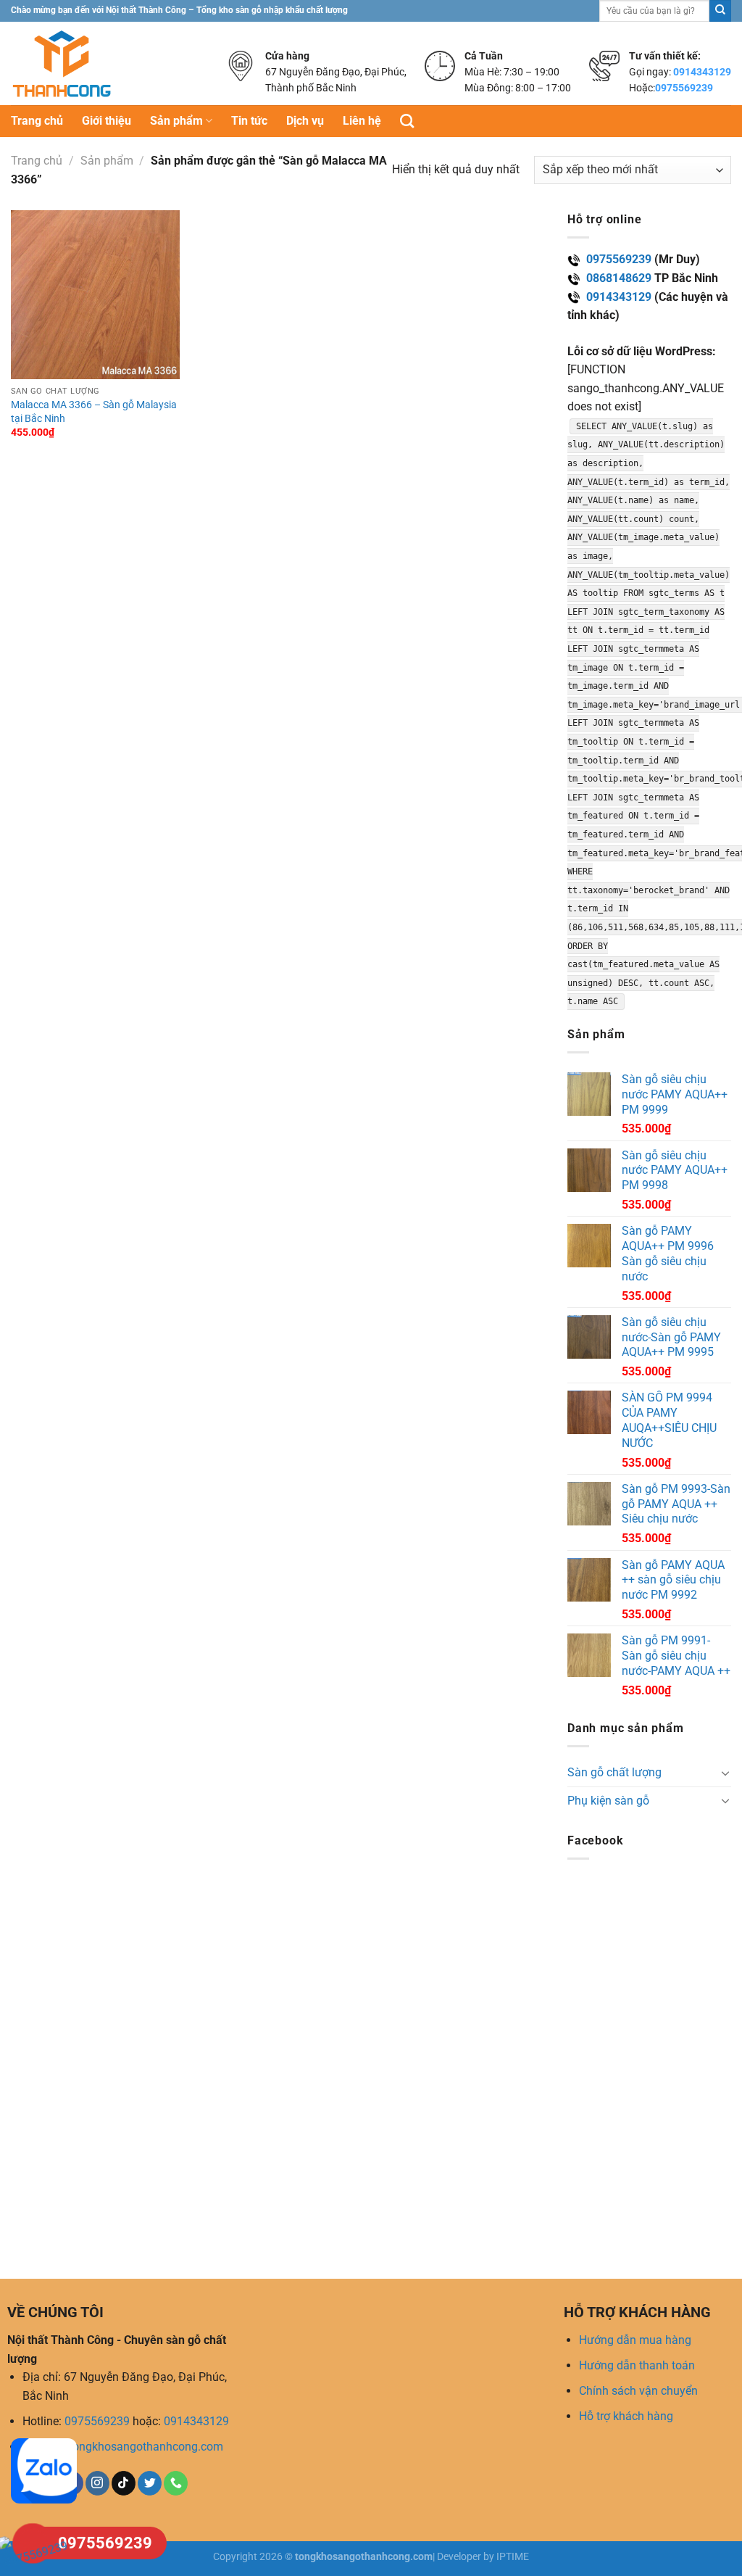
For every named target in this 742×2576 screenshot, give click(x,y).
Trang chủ (37, 121)
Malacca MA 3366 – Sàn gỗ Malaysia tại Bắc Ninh (94, 412)
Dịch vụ (305, 121)
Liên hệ (362, 121)
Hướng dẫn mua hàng (635, 2340)
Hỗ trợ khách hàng (626, 2416)
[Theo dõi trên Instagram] (97, 2483)
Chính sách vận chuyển (638, 2391)
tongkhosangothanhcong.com (146, 2447)
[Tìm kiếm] (407, 121)
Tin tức (249, 121)
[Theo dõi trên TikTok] (124, 2483)
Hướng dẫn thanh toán (637, 2365)
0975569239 (684, 88)
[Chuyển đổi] (725, 1773)
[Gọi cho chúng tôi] (176, 2483)
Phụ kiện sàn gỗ (608, 1801)
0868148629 (619, 278)
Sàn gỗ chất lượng (614, 1772)
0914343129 (702, 72)
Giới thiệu (107, 121)
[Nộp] (720, 11)
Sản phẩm (176, 121)
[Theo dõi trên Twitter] (150, 2483)
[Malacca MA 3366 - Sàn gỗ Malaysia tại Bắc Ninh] (95, 295)
